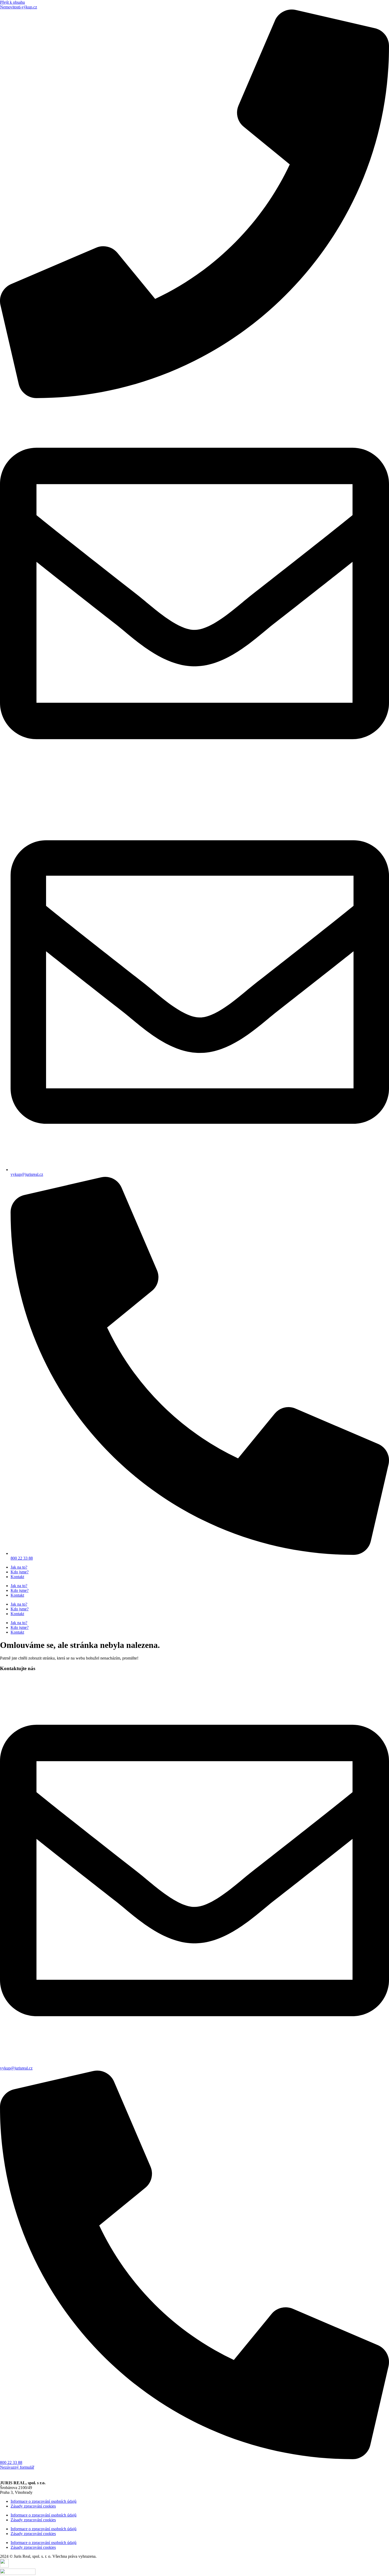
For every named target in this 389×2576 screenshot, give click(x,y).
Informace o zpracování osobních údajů (44, 2501)
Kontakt (17, 1577)
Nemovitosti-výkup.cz (19, 7)
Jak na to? (19, 1567)
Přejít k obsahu (12, 2)
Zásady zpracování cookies (33, 2506)
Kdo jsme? (20, 1572)
